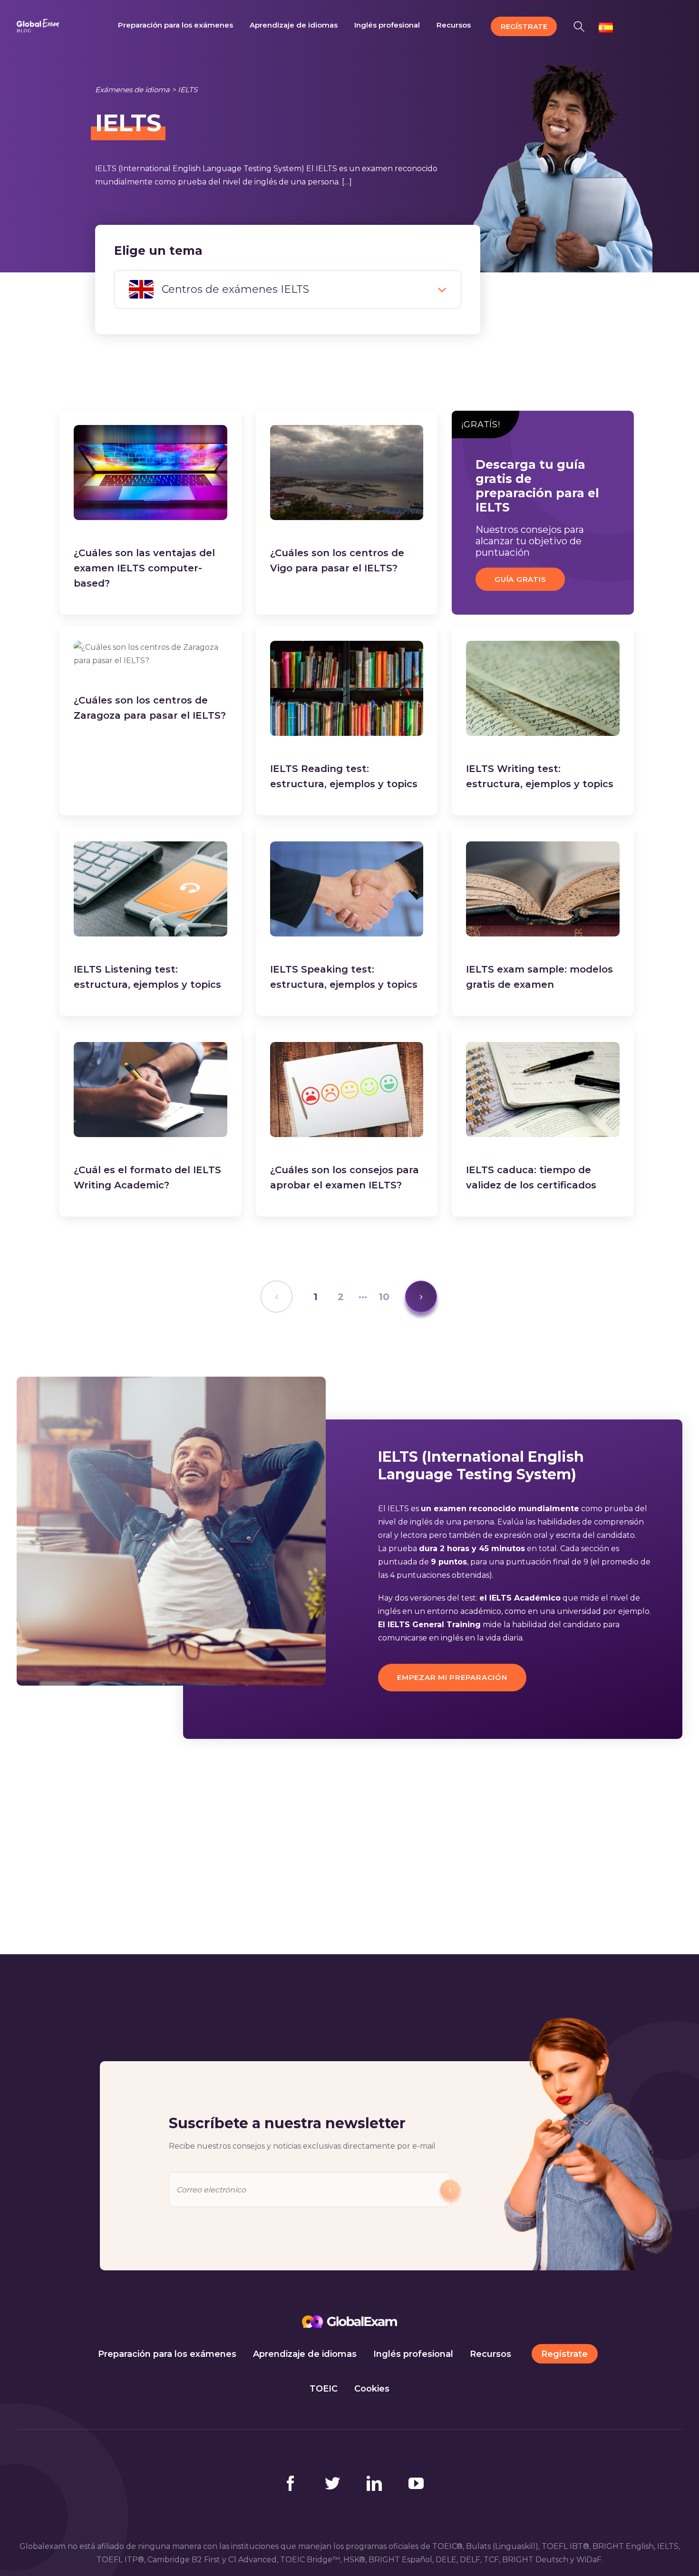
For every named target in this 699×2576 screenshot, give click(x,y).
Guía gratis (520, 579)
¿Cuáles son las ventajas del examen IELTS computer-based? (144, 568)
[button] (582, 25)
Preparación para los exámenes (167, 2354)
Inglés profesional (413, 2354)
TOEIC (324, 2389)
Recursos (490, 2354)
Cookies (372, 2389)
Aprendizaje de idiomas (305, 2354)
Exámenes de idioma (132, 90)
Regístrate (564, 2354)
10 (384, 1297)
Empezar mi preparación (452, 1677)
